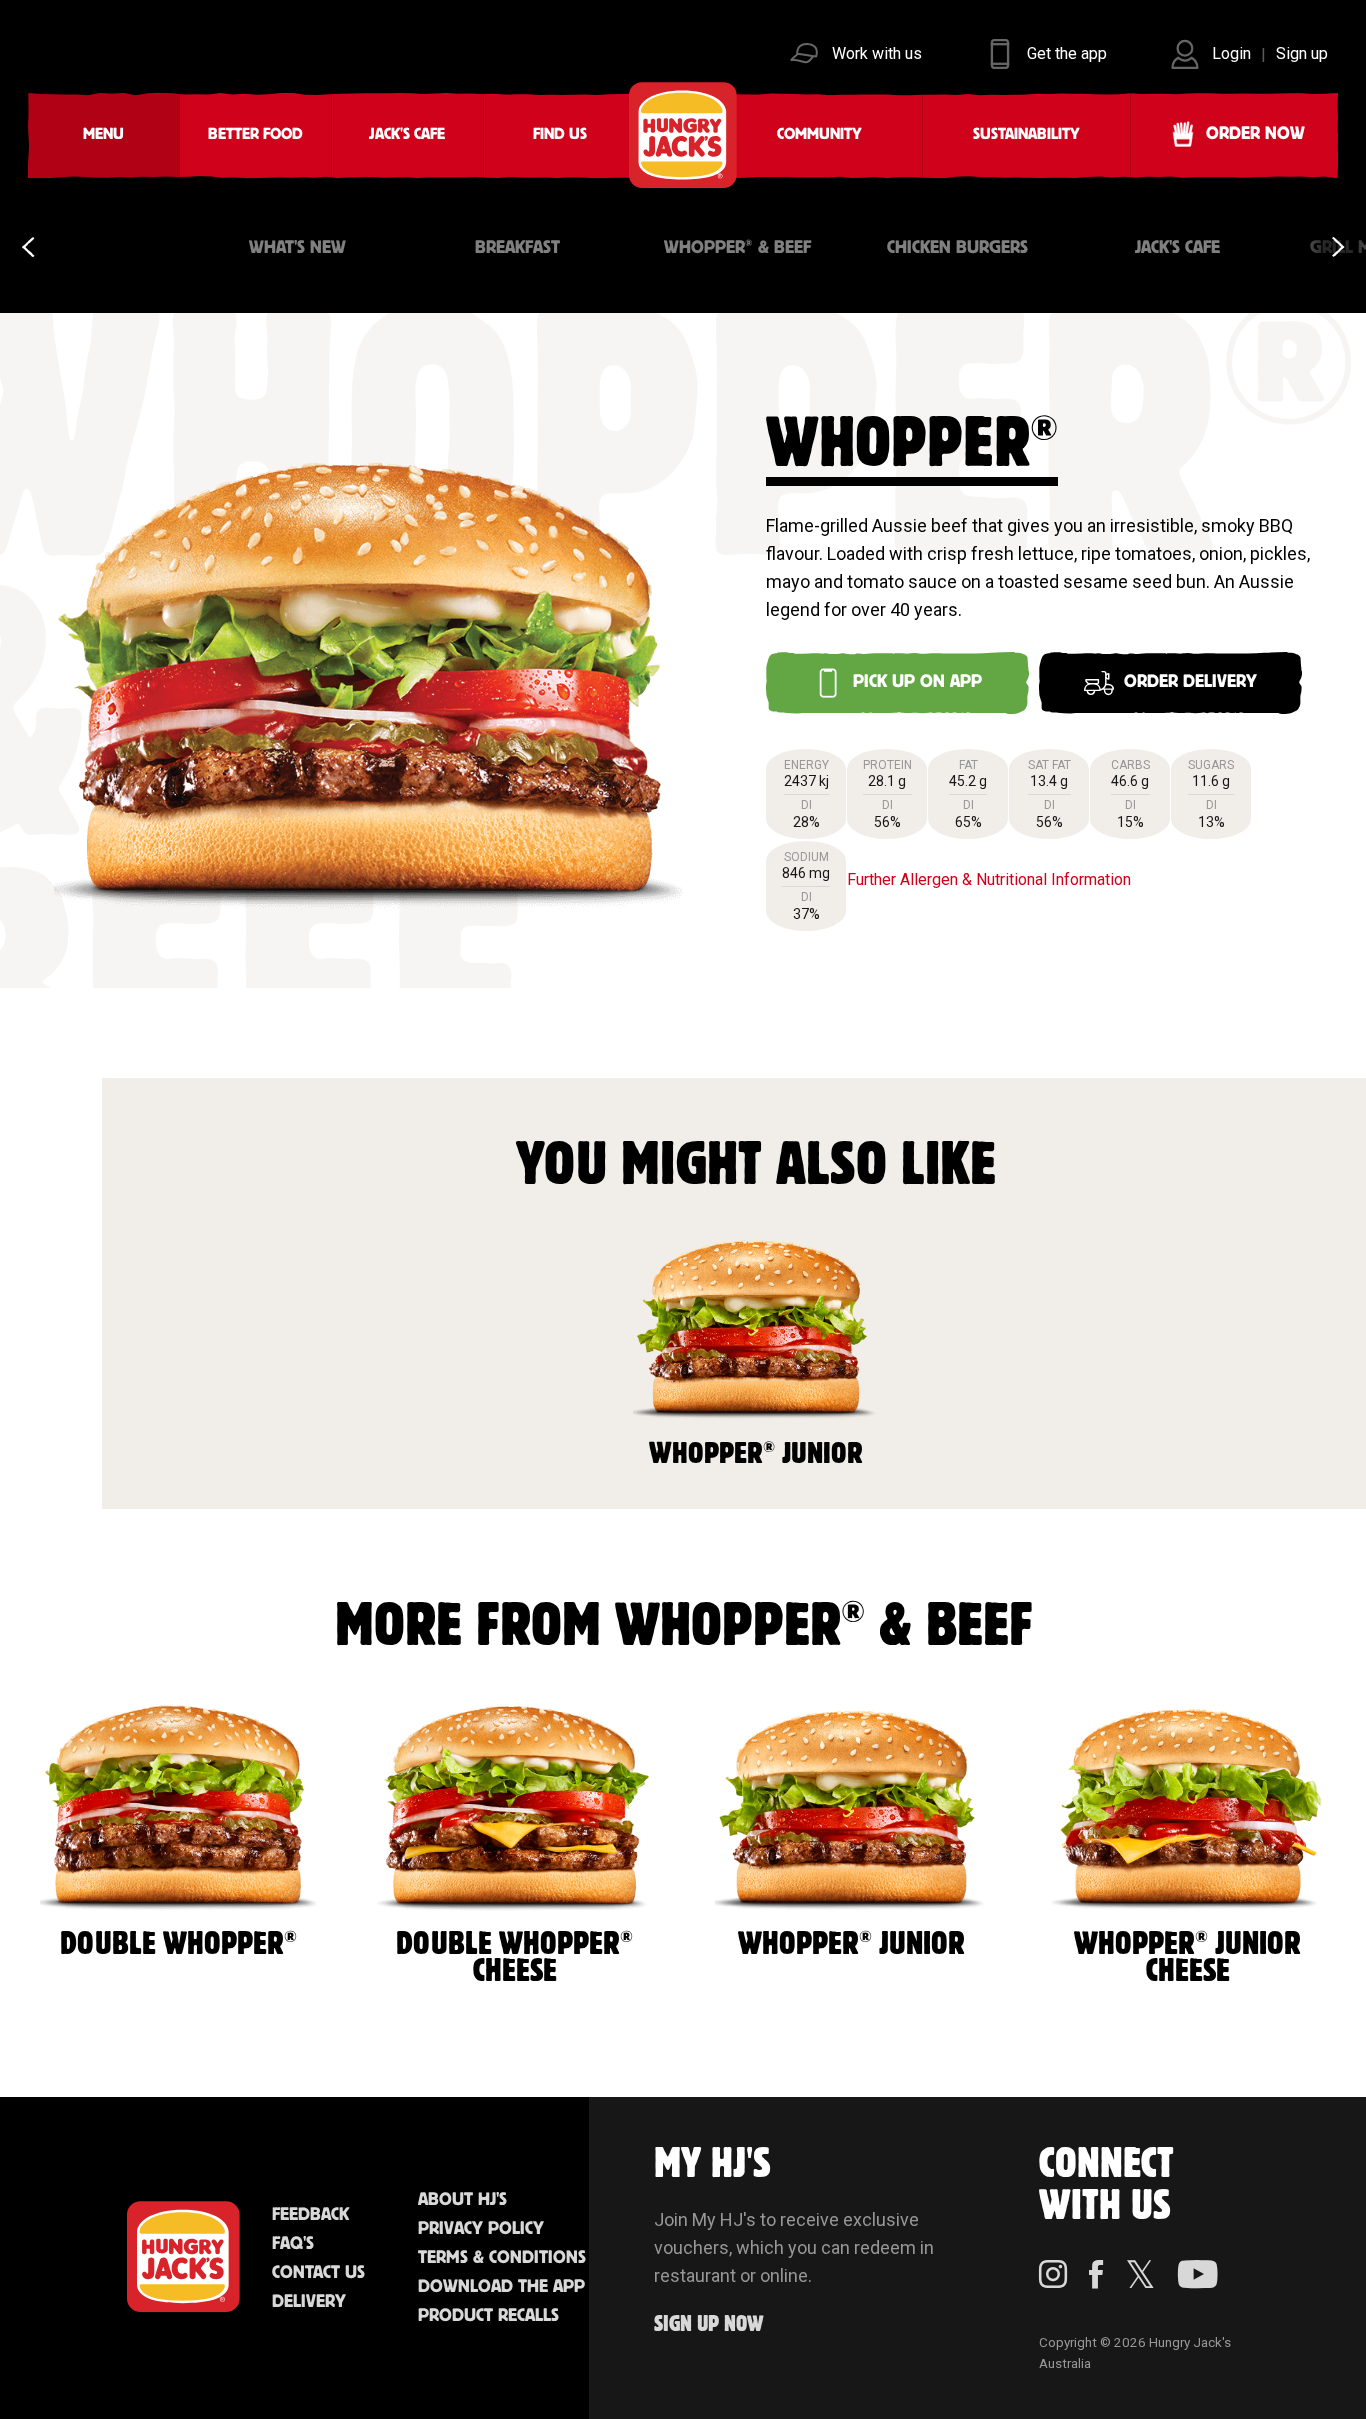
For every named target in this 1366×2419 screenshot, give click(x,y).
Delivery (309, 2302)
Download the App (501, 2287)
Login (1231, 53)
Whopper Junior (756, 1453)
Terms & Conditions (502, 2258)
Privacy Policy (481, 2229)
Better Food (255, 134)
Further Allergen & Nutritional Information (989, 879)
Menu (103, 134)
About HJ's (462, 2200)
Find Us (560, 134)
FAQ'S (293, 2244)
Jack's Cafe (407, 134)
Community (819, 134)
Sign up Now (709, 2324)
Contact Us (318, 2273)
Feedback (310, 2215)
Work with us (877, 53)
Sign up (1302, 53)
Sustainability (1026, 134)
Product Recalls (488, 2316)
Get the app (1067, 53)
